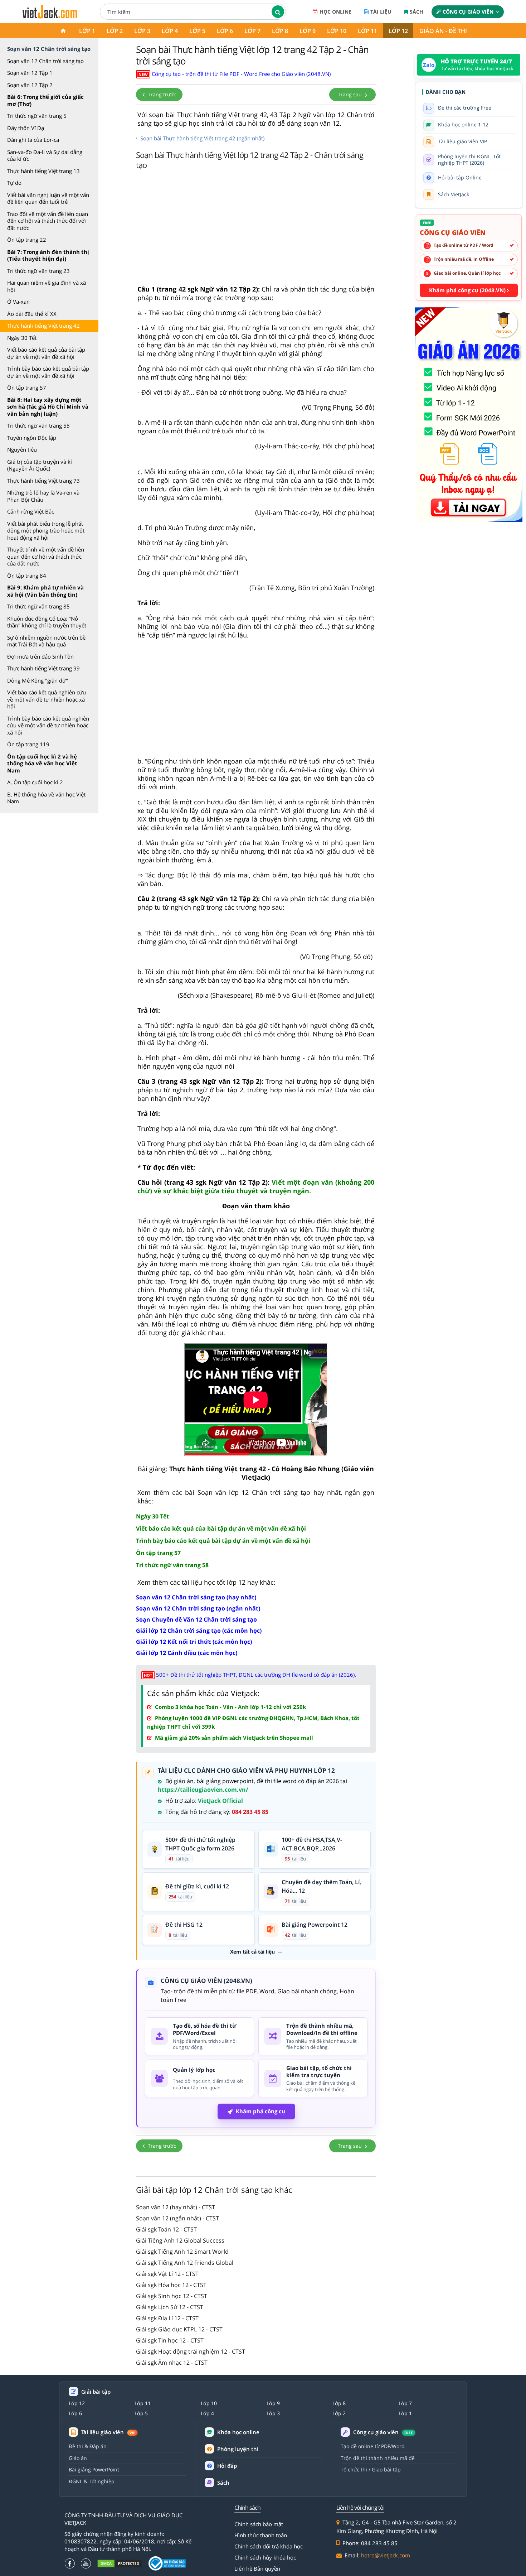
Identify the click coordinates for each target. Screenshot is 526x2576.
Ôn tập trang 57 (27, 387)
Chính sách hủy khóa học (265, 2557)
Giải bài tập (96, 2392)
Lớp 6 (225, 31)
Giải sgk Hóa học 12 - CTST (171, 2285)
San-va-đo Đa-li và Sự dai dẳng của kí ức (45, 155)
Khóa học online (238, 2432)
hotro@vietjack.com (386, 2555)
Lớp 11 (367, 31)
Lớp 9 (308, 31)
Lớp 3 (142, 31)
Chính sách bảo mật (259, 2524)
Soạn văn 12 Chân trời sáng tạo (45, 61)
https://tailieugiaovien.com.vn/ (203, 1790)
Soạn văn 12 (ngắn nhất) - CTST (177, 2218)
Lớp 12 (398, 31)
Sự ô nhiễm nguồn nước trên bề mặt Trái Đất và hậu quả (46, 641)
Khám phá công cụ (260, 2111)
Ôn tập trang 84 (27, 576)
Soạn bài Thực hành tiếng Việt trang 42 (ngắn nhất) (202, 138)
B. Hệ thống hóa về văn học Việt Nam (46, 798)
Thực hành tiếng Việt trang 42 (43, 326)
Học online (335, 12)
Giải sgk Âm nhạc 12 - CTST (172, 2363)
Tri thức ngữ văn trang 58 (38, 425)
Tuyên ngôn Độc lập (32, 438)
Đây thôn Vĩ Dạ (26, 128)
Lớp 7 (252, 31)
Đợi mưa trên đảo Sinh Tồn (40, 656)
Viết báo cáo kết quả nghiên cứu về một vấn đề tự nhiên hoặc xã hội (47, 699)
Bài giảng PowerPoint (94, 2469)
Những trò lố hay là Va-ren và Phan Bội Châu (43, 496)
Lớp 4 (170, 31)
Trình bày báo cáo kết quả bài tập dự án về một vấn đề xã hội (48, 372)
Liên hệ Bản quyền (257, 2568)
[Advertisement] (256, 229)
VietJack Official (220, 1801)
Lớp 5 (197, 31)
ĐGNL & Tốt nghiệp (92, 2481)
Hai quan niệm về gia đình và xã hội (47, 286)
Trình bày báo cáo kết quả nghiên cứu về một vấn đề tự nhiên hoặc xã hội (48, 725)
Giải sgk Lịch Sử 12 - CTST (170, 2307)
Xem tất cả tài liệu (252, 1952)
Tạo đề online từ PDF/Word (373, 2446)
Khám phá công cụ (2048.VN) (468, 290)
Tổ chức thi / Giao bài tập (371, 2469)
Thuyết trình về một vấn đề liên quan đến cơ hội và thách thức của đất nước (46, 556)
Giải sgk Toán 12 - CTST (166, 2229)
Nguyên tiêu (22, 449)
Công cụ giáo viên (468, 12)
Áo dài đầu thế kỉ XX (32, 314)
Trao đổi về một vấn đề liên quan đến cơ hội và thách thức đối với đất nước (48, 221)
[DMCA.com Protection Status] (120, 2564)
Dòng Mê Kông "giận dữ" (38, 680)
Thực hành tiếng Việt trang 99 (43, 668)
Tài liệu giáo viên (108, 2432)
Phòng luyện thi (238, 2449)
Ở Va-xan (18, 302)
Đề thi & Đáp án (88, 2446)
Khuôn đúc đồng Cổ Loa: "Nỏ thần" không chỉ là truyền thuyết (47, 622)
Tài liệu (381, 12)
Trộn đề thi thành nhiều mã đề (378, 2458)
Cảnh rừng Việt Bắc (31, 511)
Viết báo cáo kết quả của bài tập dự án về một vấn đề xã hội (46, 353)
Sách (417, 12)
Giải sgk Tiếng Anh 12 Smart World (182, 2252)
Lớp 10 (337, 31)
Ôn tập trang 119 (28, 744)
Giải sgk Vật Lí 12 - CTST (167, 2274)
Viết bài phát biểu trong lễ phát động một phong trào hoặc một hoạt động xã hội (46, 531)
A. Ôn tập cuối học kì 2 (35, 782)
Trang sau (350, 94)
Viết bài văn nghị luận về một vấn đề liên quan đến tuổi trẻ (48, 198)
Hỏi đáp (227, 2466)
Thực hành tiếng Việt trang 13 (43, 171)
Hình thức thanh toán (261, 2535)
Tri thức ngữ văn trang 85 (38, 606)
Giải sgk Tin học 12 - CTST (170, 2340)
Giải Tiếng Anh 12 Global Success (180, 2240)
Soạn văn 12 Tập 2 (30, 85)
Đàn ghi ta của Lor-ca (33, 140)
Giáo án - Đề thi (443, 31)
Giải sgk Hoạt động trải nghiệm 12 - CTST (191, 2351)
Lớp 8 (280, 31)
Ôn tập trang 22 (27, 240)
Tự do (14, 183)
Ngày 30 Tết (22, 338)
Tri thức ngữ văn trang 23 (38, 271)
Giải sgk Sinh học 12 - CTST (172, 2296)
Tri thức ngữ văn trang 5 (37, 116)
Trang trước (161, 94)
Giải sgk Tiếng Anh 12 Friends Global (185, 2263)
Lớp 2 (115, 31)
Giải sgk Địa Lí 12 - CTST (167, 2318)
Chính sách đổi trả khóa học (269, 2546)
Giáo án (78, 2458)
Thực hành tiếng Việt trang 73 (43, 481)
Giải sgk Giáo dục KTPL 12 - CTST (179, 2329)
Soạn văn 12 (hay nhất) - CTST (176, 2207)
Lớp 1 (87, 31)
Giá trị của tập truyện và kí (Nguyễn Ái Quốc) (40, 465)
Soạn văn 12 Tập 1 (30, 73)
